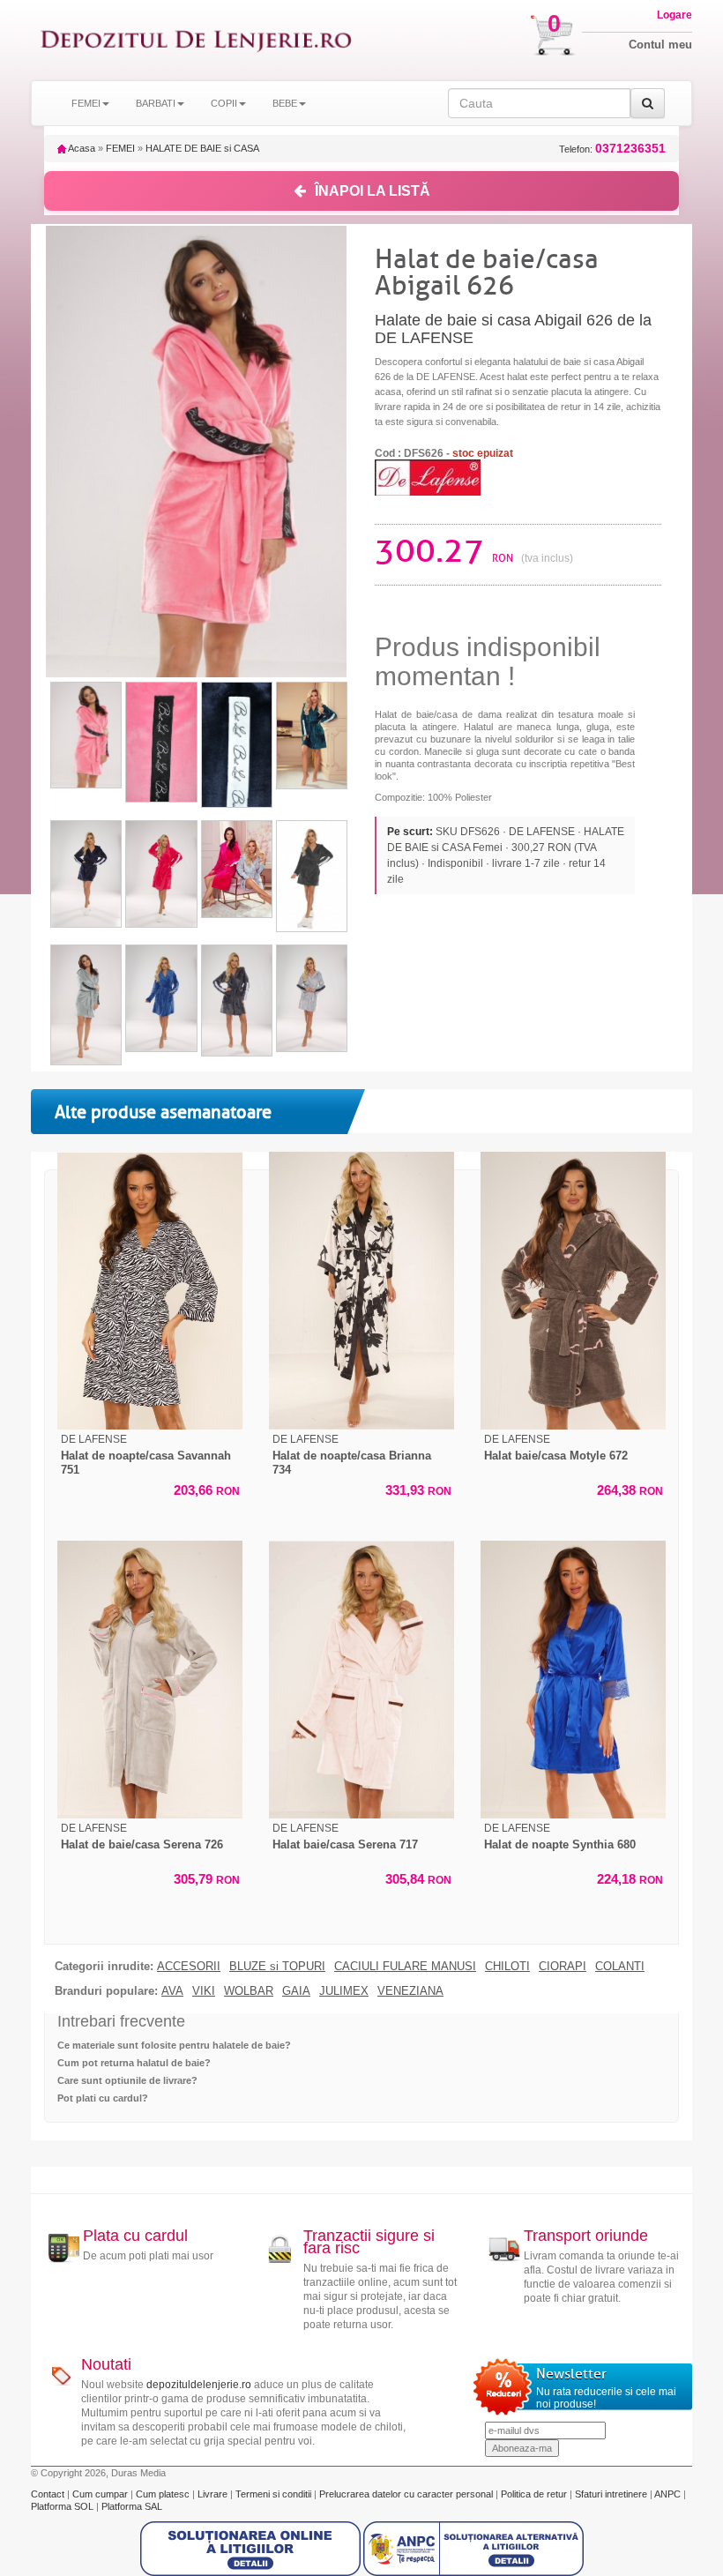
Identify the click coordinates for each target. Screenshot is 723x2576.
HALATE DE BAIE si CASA (202, 148)
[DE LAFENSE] (428, 476)
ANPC (667, 2494)
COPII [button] (224, 103)
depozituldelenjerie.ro (199, 2385)
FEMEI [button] (86, 103)
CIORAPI (563, 1967)
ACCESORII (189, 1967)
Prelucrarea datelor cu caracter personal (407, 2494)
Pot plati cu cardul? (103, 2098)
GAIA (296, 1991)
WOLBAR (249, 1991)
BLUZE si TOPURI (277, 1967)
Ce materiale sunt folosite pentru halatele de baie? (174, 2045)
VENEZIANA (410, 1991)
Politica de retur (535, 2494)
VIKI (204, 1991)
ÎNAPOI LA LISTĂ (373, 191)
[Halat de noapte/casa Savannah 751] (150, 1291)
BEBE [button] (285, 103)
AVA (172, 1991)
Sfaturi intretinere (612, 2494)
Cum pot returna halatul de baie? (134, 2063)
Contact (49, 2494)
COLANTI (620, 1967)
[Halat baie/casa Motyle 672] (573, 1291)
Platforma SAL (132, 2506)
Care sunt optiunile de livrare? (127, 2080)
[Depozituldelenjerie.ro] (196, 40)
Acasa (81, 148)
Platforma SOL (62, 2506)
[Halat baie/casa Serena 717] (361, 1680)
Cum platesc (164, 2494)
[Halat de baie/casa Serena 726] (150, 1680)
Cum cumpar (101, 2494)
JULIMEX (344, 1991)
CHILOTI (507, 1967)
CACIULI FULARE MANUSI (405, 1967)
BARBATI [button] (156, 103)
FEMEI (120, 148)
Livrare (214, 2494)
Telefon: (612, 149)
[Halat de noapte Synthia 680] (573, 1680)
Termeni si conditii (275, 2494)
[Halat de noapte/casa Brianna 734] (361, 1291)
